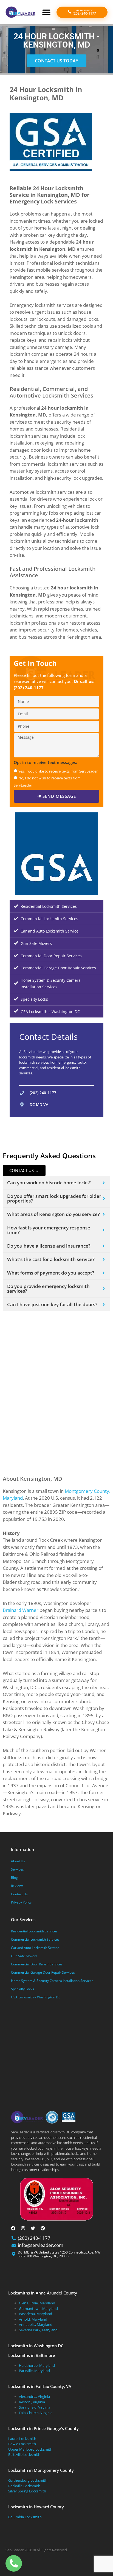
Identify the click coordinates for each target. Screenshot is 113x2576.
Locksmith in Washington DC (36, 2346)
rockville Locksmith (24, 2486)
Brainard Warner (21, 1610)
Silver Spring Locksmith (27, 2491)
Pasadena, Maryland (36, 2314)
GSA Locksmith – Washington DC (50, 1012)
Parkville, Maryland (34, 2371)
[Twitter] (33, 2228)
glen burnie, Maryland (37, 2303)
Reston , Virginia (32, 2402)
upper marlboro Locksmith (30, 2449)
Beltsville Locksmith (24, 2454)
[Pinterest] (43, 2228)
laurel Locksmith (22, 2439)
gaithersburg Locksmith (28, 2480)
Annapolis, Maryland (36, 2324)
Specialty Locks (34, 999)
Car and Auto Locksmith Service (50, 931)
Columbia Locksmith (25, 2517)
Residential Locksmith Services (49, 906)
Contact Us (19, 1894)
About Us (18, 1861)
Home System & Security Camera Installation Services (51, 984)
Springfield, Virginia (35, 2407)
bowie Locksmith (22, 2444)
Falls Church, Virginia (36, 2413)
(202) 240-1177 (29, 688)
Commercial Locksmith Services (49, 919)
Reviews (17, 1886)
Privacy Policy (21, 1902)
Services (17, 1869)
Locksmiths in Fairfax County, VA (40, 2386)
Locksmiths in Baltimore (32, 2355)
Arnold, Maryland (33, 2319)
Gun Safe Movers (36, 943)
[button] (46, 12)
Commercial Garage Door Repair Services (58, 968)
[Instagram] (23, 2228)
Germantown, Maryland (38, 2309)
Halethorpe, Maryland (37, 2365)
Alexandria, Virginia (34, 2396)
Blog (14, 1878)
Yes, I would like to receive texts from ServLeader (58, 771)
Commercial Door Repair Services (51, 956)
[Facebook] (13, 2228)
